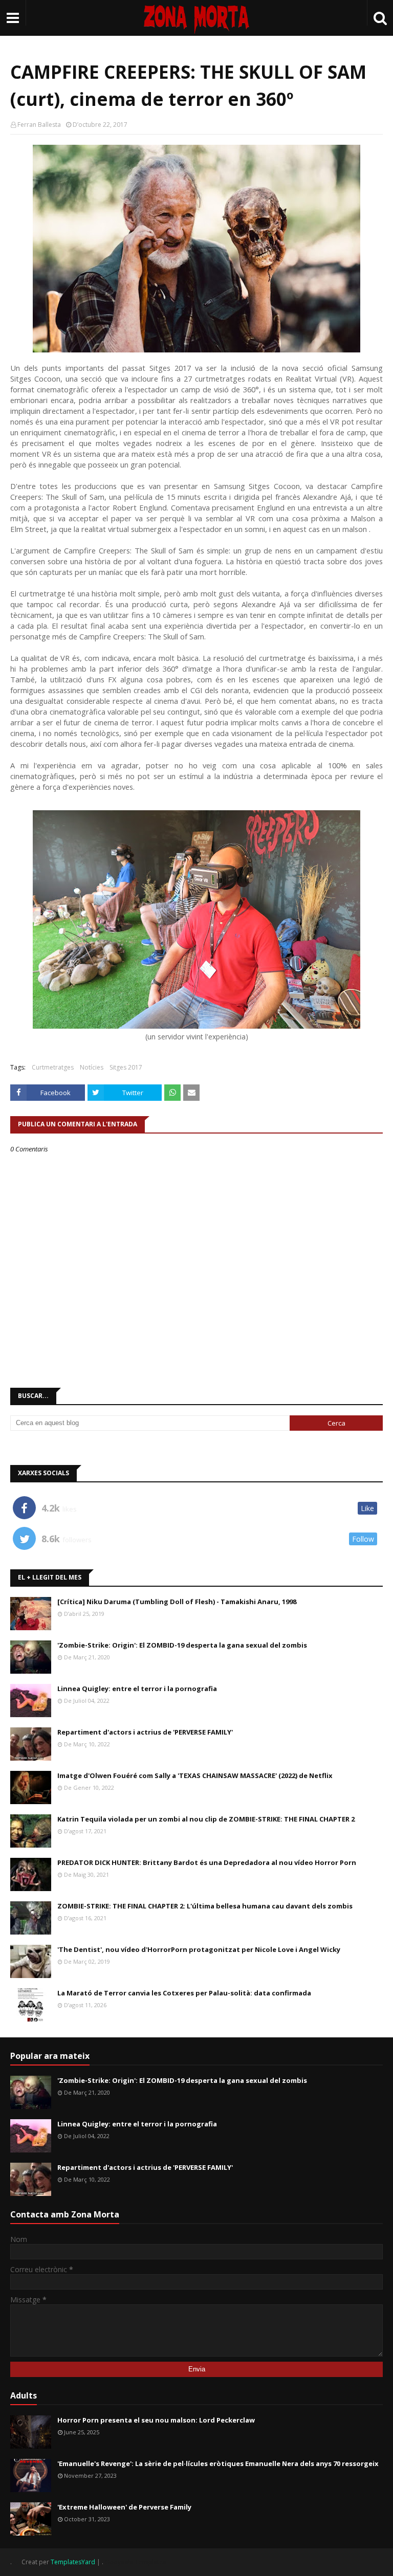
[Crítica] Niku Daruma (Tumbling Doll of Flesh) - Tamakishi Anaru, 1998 (177, 1602)
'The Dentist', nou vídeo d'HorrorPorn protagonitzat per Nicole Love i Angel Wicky (199, 1949)
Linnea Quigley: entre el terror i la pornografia (137, 1689)
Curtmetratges (53, 1067)
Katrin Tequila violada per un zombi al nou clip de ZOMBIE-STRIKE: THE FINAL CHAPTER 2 (206, 1819)
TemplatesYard (73, 2562)
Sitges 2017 (126, 1067)
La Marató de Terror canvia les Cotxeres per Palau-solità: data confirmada (184, 1993)
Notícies (92, 1067)
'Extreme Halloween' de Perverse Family (124, 2507)
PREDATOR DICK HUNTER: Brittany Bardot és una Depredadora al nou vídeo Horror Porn (207, 1862)
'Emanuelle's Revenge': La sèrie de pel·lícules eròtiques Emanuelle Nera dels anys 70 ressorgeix (218, 2463)
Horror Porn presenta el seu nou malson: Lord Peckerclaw (156, 2420)
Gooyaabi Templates (135, 2562)
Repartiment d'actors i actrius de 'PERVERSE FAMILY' (145, 1732)
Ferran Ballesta (39, 125)
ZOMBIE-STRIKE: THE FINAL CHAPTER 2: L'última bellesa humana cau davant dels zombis (205, 1906)
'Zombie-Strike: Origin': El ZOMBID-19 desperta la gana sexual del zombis (182, 1645)
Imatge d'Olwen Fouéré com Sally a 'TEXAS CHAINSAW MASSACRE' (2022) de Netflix (195, 1775)
